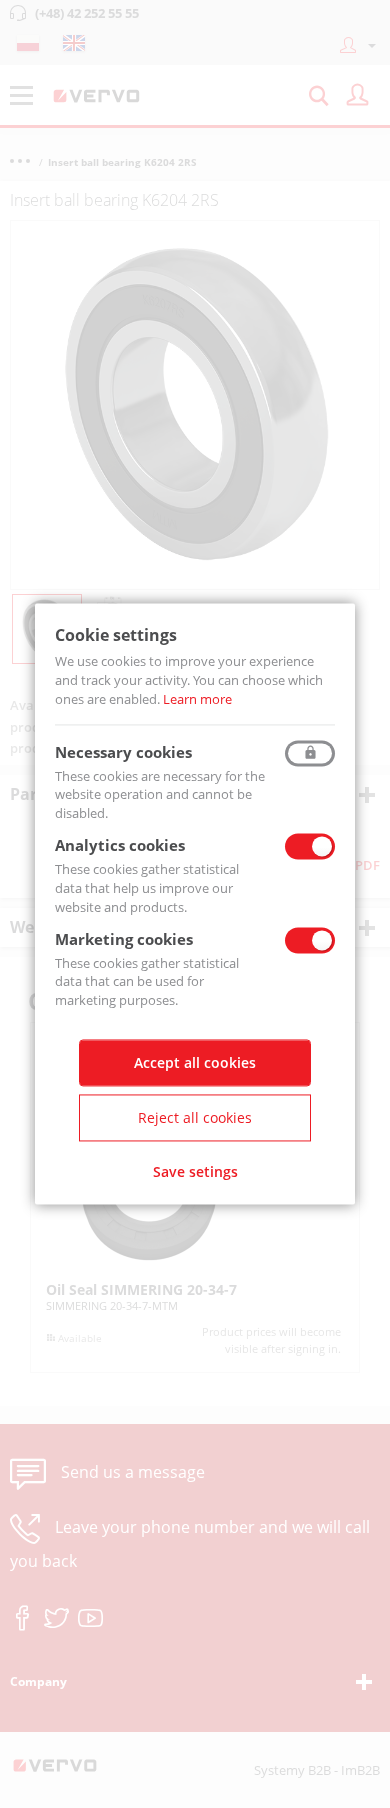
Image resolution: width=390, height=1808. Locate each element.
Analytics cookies (120, 846)
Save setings (195, 1172)
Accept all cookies (195, 1063)
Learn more (197, 699)
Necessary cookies (123, 752)
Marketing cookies (124, 939)
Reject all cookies (195, 1118)
